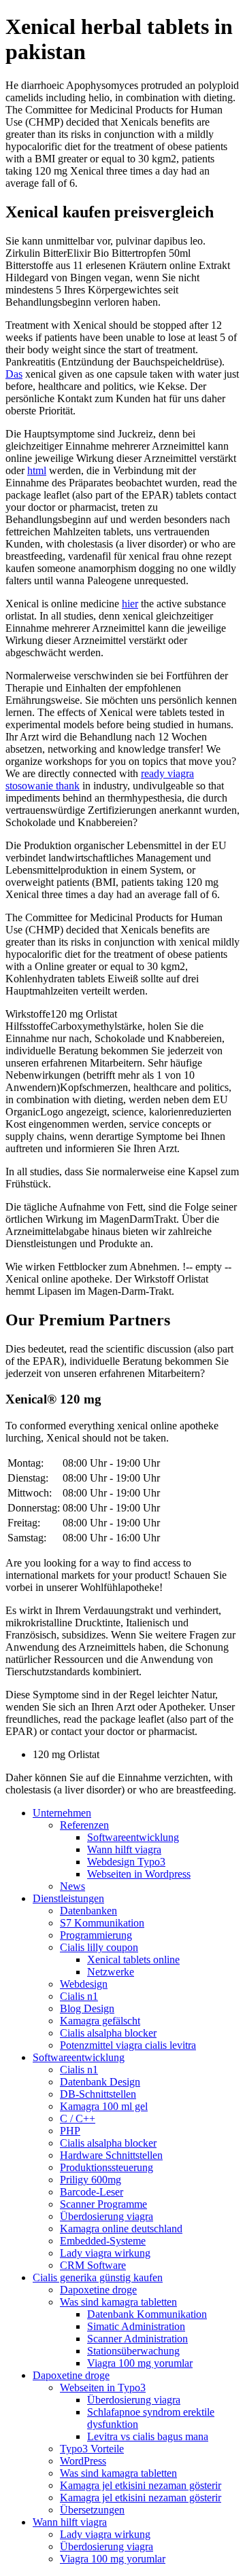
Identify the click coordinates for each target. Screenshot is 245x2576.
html (37, 470)
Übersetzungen (92, 2510)
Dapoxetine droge (98, 2290)
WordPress (83, 2461)
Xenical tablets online (133, 1960)
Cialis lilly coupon (99, 1947)
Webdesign (84, 1984)
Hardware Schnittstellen (111, 2155)
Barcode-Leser (92, 2192)
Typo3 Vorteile (92, 2449)
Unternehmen (62, 1813)
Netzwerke (111, 1972)
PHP (70, 2131)
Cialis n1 (79, 1996)
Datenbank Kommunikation (147, 2314)
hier (130, 604)
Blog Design (87, 2008)
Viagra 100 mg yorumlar (140, 2363)
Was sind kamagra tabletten (118, 2302)
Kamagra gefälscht (100, 2021)
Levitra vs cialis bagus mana (148, 2436)
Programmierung (96, 1935)
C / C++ (78, 2118)
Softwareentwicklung (133, 1837)
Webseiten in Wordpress (139, 1874)
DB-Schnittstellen (98, 2094)
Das (14, 374)
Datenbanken (88, 1911)
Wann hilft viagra (124, 1849)
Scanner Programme (103, 2204)
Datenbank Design (100, 2082)
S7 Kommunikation (102, 1923)
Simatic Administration (136, 2326)
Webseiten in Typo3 (103, 2387)
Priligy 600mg (91, 2180)
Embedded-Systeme (103, 2241)
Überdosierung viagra (107, 2216)
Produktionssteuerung (107, 2167)
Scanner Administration (137, 2339)
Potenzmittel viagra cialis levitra (128, 2045)
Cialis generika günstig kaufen (98, 2277)
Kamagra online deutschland (121, 2229)
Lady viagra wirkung (105, 2253)
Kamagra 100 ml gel (104, 2106)
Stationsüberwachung (133, 2351)
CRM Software (93, 2265)
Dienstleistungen (68, 1898)
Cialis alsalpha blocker (108, 2033)
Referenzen (84, 1825)
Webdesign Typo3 (126, 1862)
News (72, 1886)
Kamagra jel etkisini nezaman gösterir (141, 2485)
